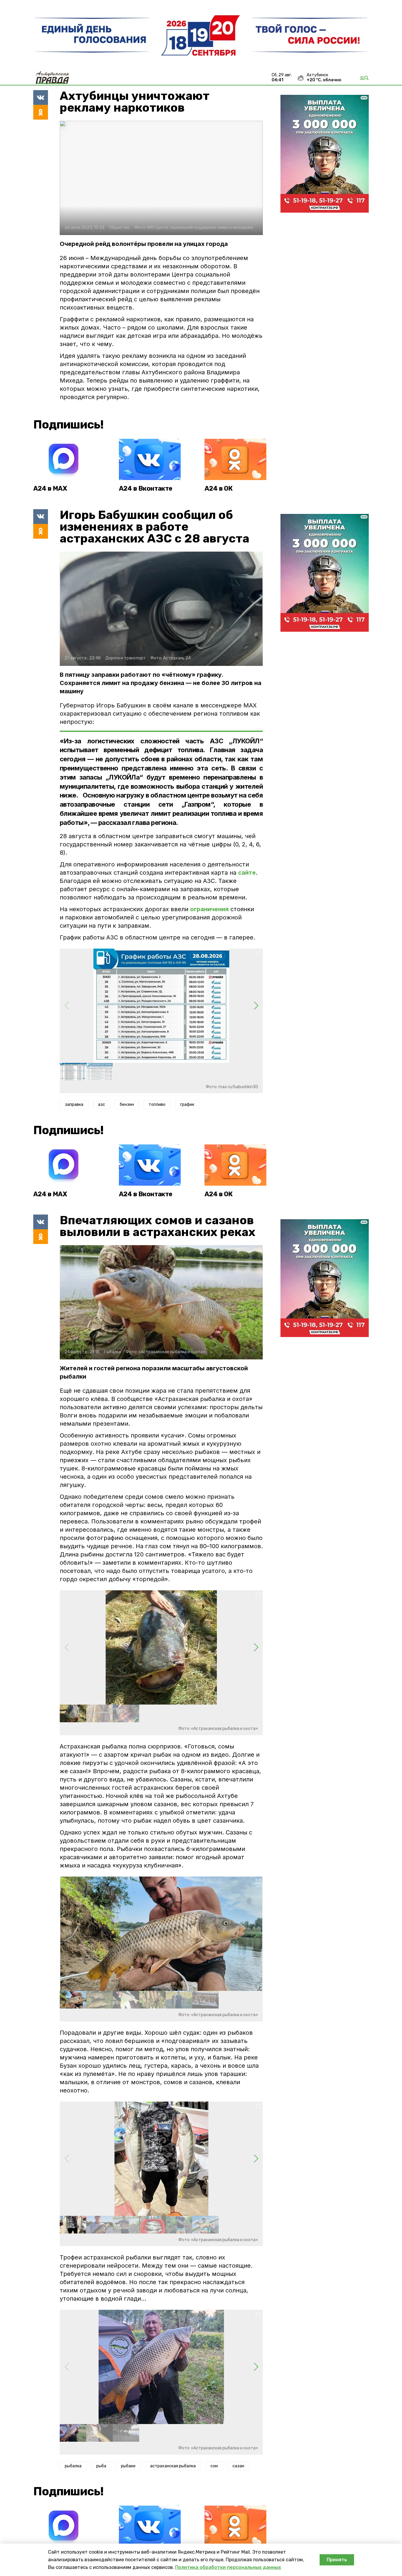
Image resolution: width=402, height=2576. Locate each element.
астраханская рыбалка (173, 2466)
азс (102, 1105)
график (187, 1105)
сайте (247, 873)
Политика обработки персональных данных (228, 2567)
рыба (101, 2466)
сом (214, 2466)
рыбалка (73, 2466)
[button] (256, 1006)
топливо (157, 1105)
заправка (74, 1105)
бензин (127, 1105)
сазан (238, 2466)
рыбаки (128, 2466)
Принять (337, 2560)
